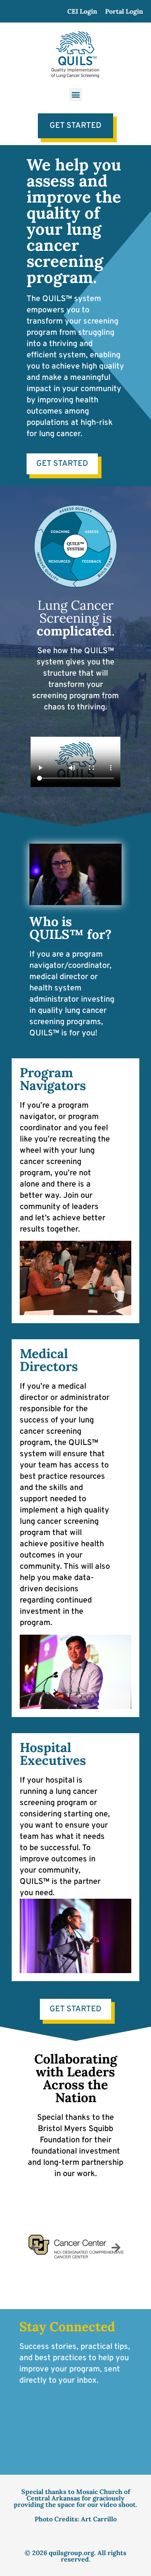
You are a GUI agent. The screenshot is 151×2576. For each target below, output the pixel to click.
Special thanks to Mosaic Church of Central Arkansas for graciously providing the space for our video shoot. (75, 2498)
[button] (75, 95)
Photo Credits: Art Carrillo (76, 2519)
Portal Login (124, 11)
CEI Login (82, 11)
